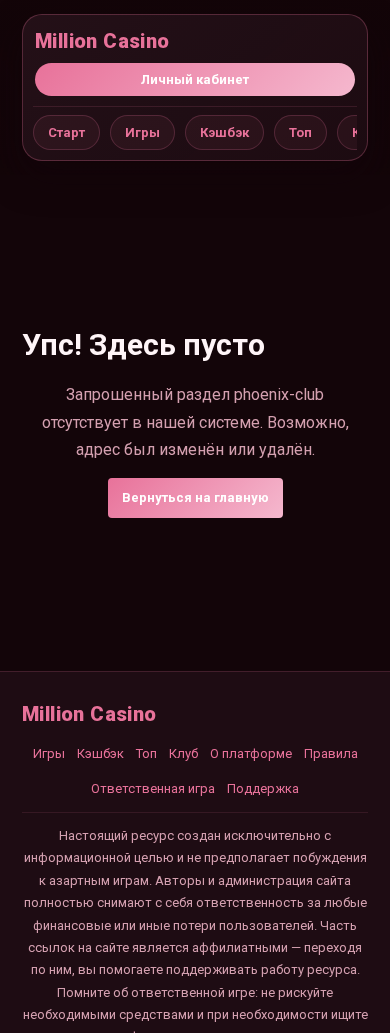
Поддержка (263, 788)
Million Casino (102, 41)
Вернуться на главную (195, 497)
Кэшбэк (224, 132)
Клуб (183, 753)
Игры (142, 132)
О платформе (251, 753)
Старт (66, 132)
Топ (300, 132)
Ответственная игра (153, 788)
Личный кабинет (195, 79)
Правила (331, 753)
